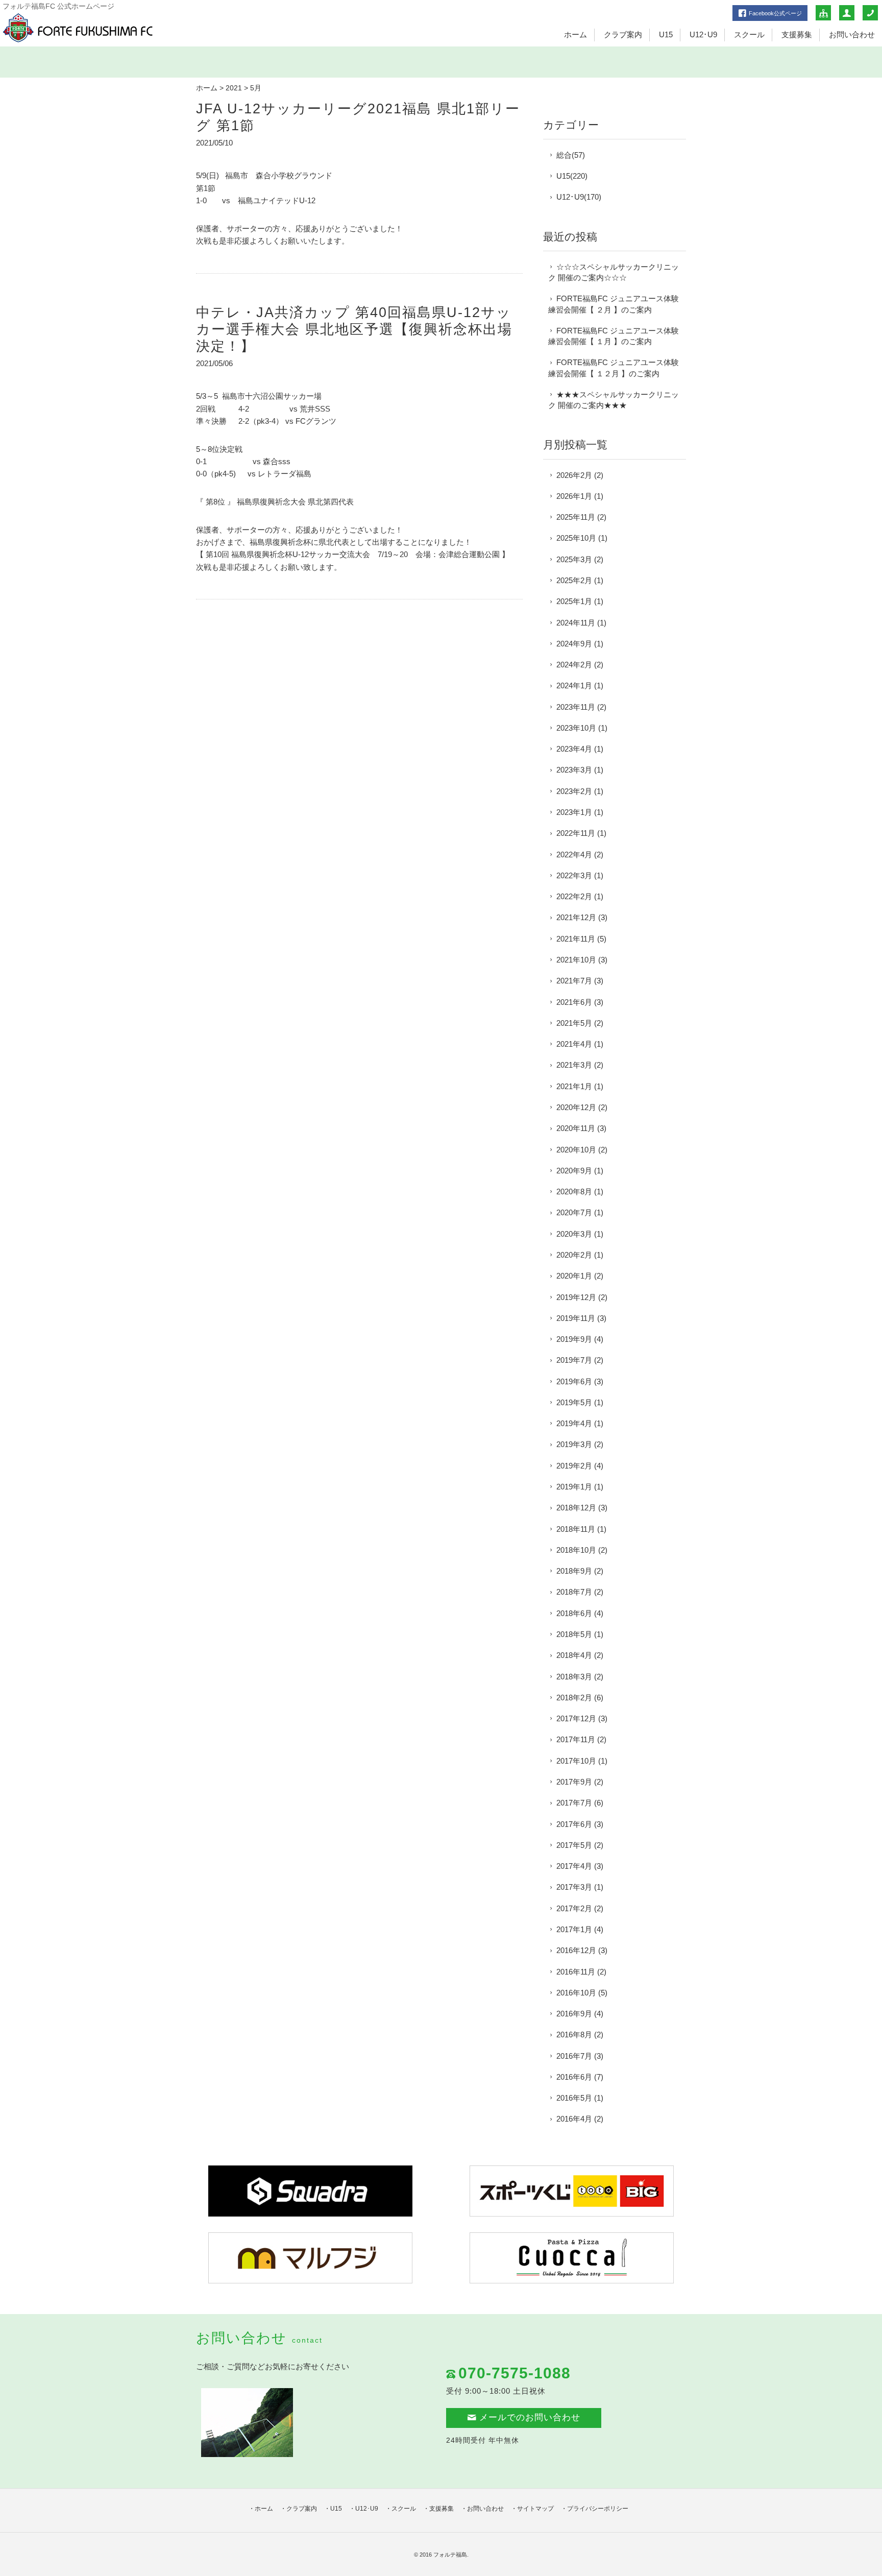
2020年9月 (574, 1171)
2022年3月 (574, 875)
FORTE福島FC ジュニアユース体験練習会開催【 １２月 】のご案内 (614, 368)
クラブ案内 (623, 34)
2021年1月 (574, 1086)
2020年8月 (574, 1191)
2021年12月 (576, 917)
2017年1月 (574, 1929)
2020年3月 (574, 1234)
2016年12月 (576, 1950)
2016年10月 (576, 1993)
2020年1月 (574, 1276)
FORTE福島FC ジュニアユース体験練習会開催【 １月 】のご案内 (614, 336)
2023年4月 (574, 749)
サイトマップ (535, 2509)
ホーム (575, 34)
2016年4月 (574, 2119)
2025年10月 (576, 538)
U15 (666, 34)
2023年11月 (576, 707)
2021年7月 (574, 981)
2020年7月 (574, 1212)
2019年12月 (576, 1297)
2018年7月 (574, 1592)
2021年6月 (574, 1002)
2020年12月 (576, 1107)
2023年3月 (574, 770)
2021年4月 (574, 1044)
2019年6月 (574, 1381)
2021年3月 (574, 1065)
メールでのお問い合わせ (530, 2417)
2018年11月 (576, 1529)
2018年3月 (574, 1677)
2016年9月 (574, 2014)
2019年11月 (576, 1318)
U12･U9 (703, 34)
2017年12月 (576, 1718)
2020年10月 (576, 1150)
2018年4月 (574, 1655)
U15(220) (572, 176)
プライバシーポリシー (598, 2509)
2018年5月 (574, 1634)
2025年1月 (574, 601)
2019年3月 (574, 1444)
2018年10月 (576, 1550)
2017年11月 (576, 1739)
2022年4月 (574, 854)
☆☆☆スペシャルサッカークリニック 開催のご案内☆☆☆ (614, 272)
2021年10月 (576, 960)
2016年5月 (574, 2098)
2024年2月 (574, 665)
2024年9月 (574, 644)
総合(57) (571, 155)
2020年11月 (576, 1128)
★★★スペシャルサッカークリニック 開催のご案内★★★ (614, 400)
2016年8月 (574, 2035)
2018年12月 (576, 1508)
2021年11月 (576, 939)
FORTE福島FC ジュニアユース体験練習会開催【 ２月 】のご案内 (614, 304)
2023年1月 (574, 812)
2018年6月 (574, 1613)
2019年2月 (574, 1466)
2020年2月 (574, 1255)
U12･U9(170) (579, 197)
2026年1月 (574, 496)
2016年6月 (574, 2077)
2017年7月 (574, 1803)
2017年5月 (574, 1845)
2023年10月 (576, 728)
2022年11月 (576, 833)
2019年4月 (574, 1423)
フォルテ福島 (450, 2555)
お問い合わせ (852, 34)
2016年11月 (576, 1972)
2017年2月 (574, 1908)
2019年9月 (574, 1339)
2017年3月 (574, 1887)
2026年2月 (574, 475)
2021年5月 (574, 1023)
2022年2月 (574, 896)
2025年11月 (576, 517)
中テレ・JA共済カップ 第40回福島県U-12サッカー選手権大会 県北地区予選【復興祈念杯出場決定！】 (354, 329)
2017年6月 (574, 1824)
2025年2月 (574, 580)
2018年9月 (574, 1571)
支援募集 (797, 34)
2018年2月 (574, 1698)
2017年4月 (574, 1866)
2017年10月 (576, 1761)
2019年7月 (574, 1360)
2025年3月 (574, 559)
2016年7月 (574, 2056)
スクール (749, 34)
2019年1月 (574, 1487)
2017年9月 (574, 1782)
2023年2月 (574, 791)
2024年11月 (576, 623)
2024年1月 (574, 685)
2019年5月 (574, 1402)
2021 (234, 88)
